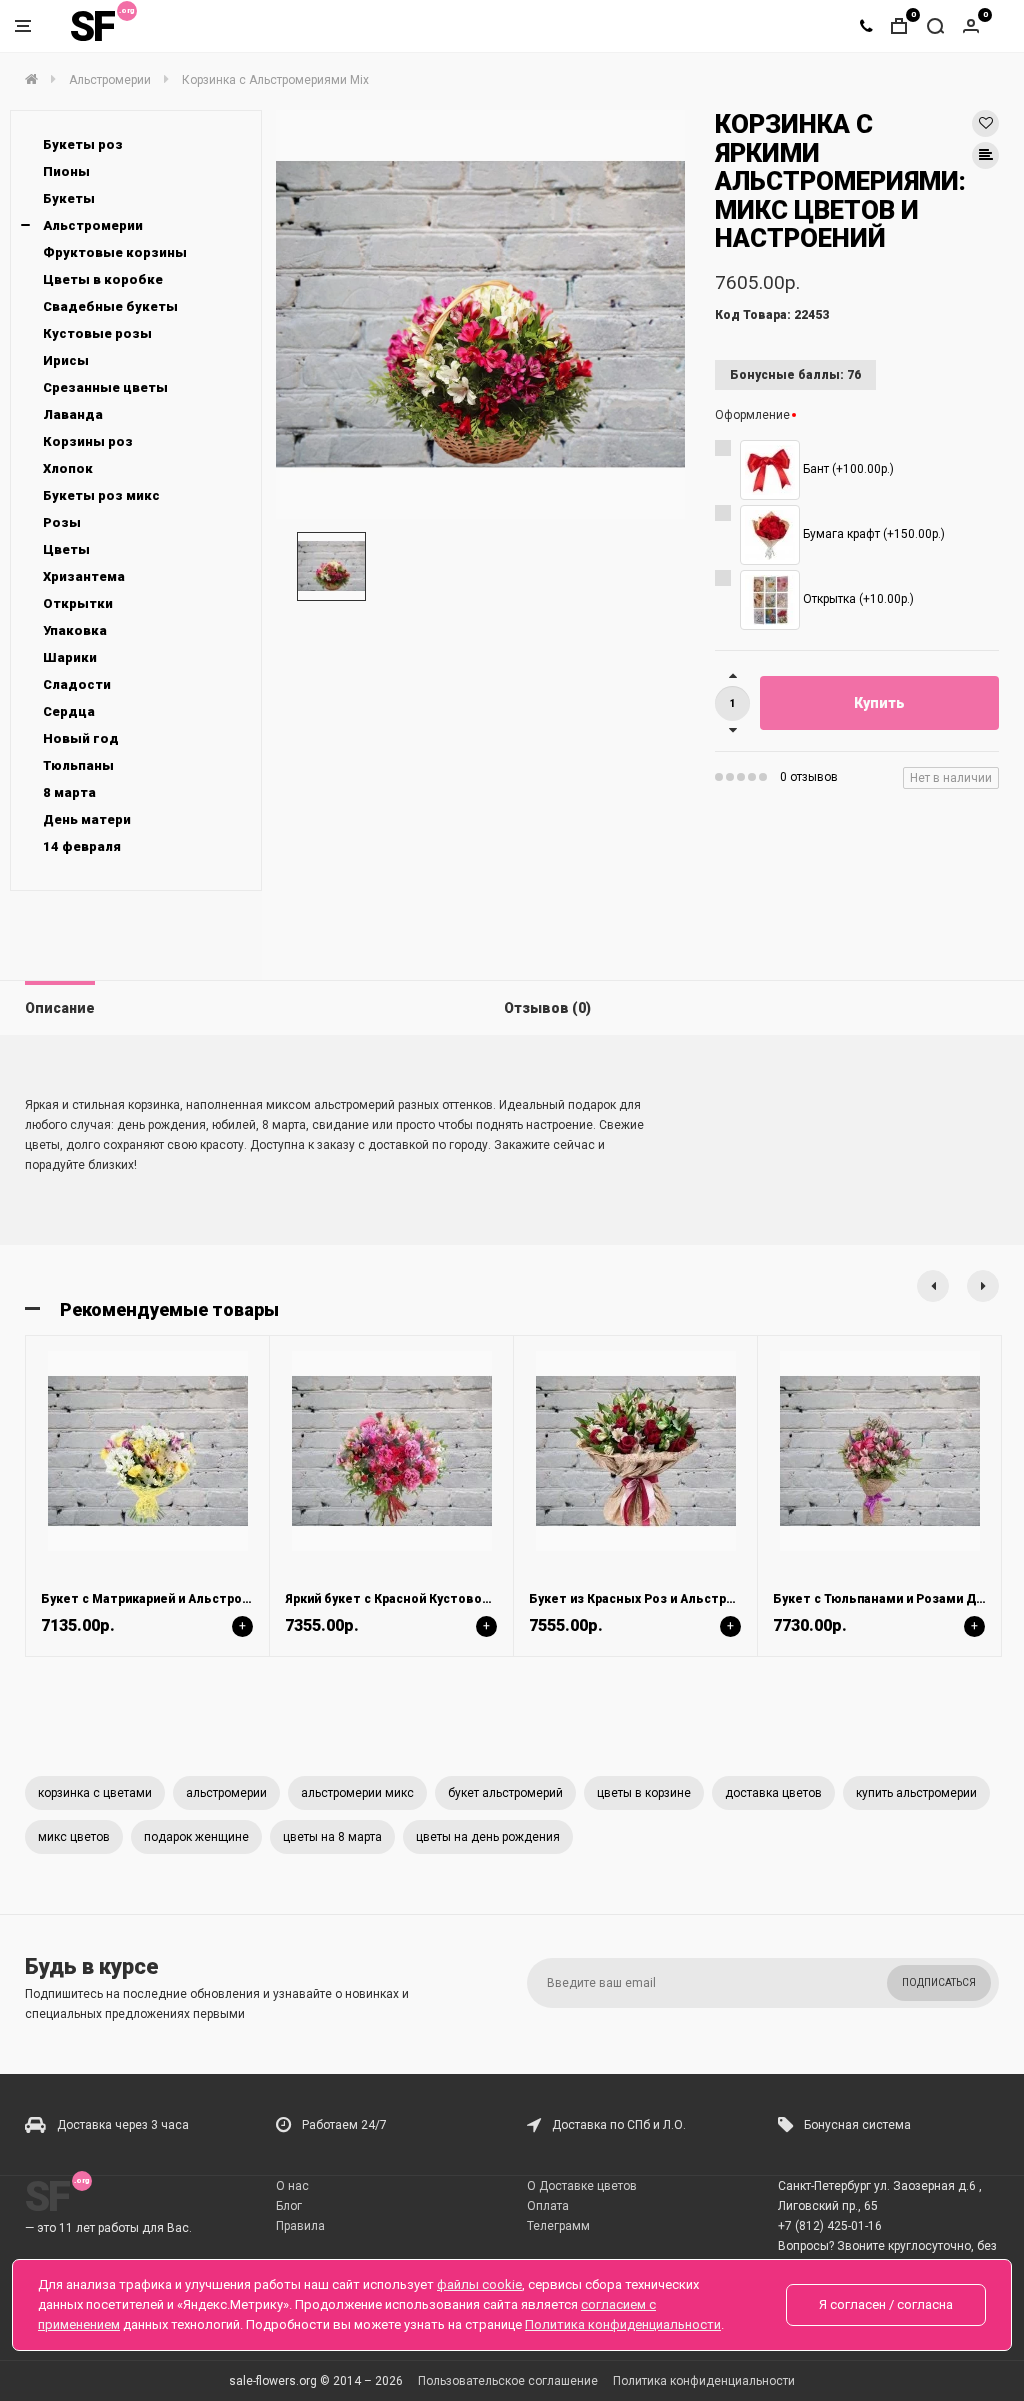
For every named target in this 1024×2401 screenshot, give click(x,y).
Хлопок (68, 468)
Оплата (548, 2206)
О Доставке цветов (582, 2186)
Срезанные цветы (105, 387)
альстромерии (226, 1793)
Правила (300, 2226)
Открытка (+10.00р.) (857, 599)
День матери (87, 819)
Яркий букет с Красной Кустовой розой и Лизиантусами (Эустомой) (496, 1599)
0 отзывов (809, 777)
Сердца (69, 711)
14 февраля (82, 846)
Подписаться (939, 1982)
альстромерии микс (357, 1793)
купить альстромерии (916, 1793)
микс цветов (74, 1837)
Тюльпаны (78, 765)
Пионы (66, 171)
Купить (879, 703)
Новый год (81, 738)
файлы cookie (479, 2284)
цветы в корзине (644, 1793)
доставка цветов (773, 1793)
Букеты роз (83, 144)
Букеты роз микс (101, 495)
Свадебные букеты (110, 306)
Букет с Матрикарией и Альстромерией (165, 1599)
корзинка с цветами (95, 1793)
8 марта (69, 792)
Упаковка (75, 630)
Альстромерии (93, 225)
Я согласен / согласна (886, 2304)
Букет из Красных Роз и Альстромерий (651, 1599)
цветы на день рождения (488, 1837)
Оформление (752, 415)
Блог (289, 2206)
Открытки (78, 603)
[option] (480, 314)
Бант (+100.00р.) (847, 469)
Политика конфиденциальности (704, 2381)
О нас (292, 2186)
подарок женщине (196, 1837)
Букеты (69, 198)
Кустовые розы (97, 333)
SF (92, 26)
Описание (60, 1008)
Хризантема (84, 576)
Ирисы (66, 360)
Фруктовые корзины (115, 252)
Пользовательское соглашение (508, 2381)
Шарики (70, 657)
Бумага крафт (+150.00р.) (872, 534)
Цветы (66, 549)
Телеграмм (558, 2226)
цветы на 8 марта (332, 1837)
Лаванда (73, 414)
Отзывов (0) (547, 1008)
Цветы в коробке (103, 279)
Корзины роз (88, 441)
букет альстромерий (505, 1793)
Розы (62, 522)
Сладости (77, 684)
